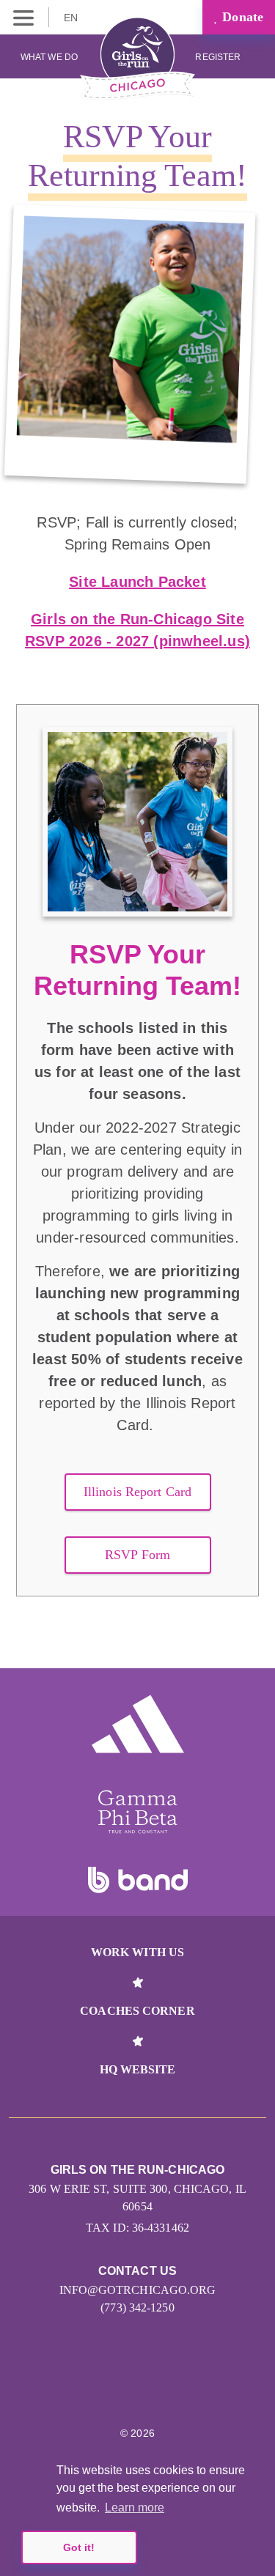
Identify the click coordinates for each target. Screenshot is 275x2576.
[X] (137, 2388)
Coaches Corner (137, 2011)
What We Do (49, 57)
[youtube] (169, 2388)
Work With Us (137, 1952)
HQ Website (138, 2069)
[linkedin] (106, 2388)
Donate (241, 17)
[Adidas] (138, 1724)
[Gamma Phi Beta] (138, 1812)
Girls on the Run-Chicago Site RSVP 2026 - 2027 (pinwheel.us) (137, 630)
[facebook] (201, 2388)
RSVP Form (137, 1555)
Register (219, 57)
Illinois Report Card (137, 1492)
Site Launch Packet (137, 582)
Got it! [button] (79, 2547)
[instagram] (74, 2388)
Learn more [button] (135, 2507)
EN (72, 18)
